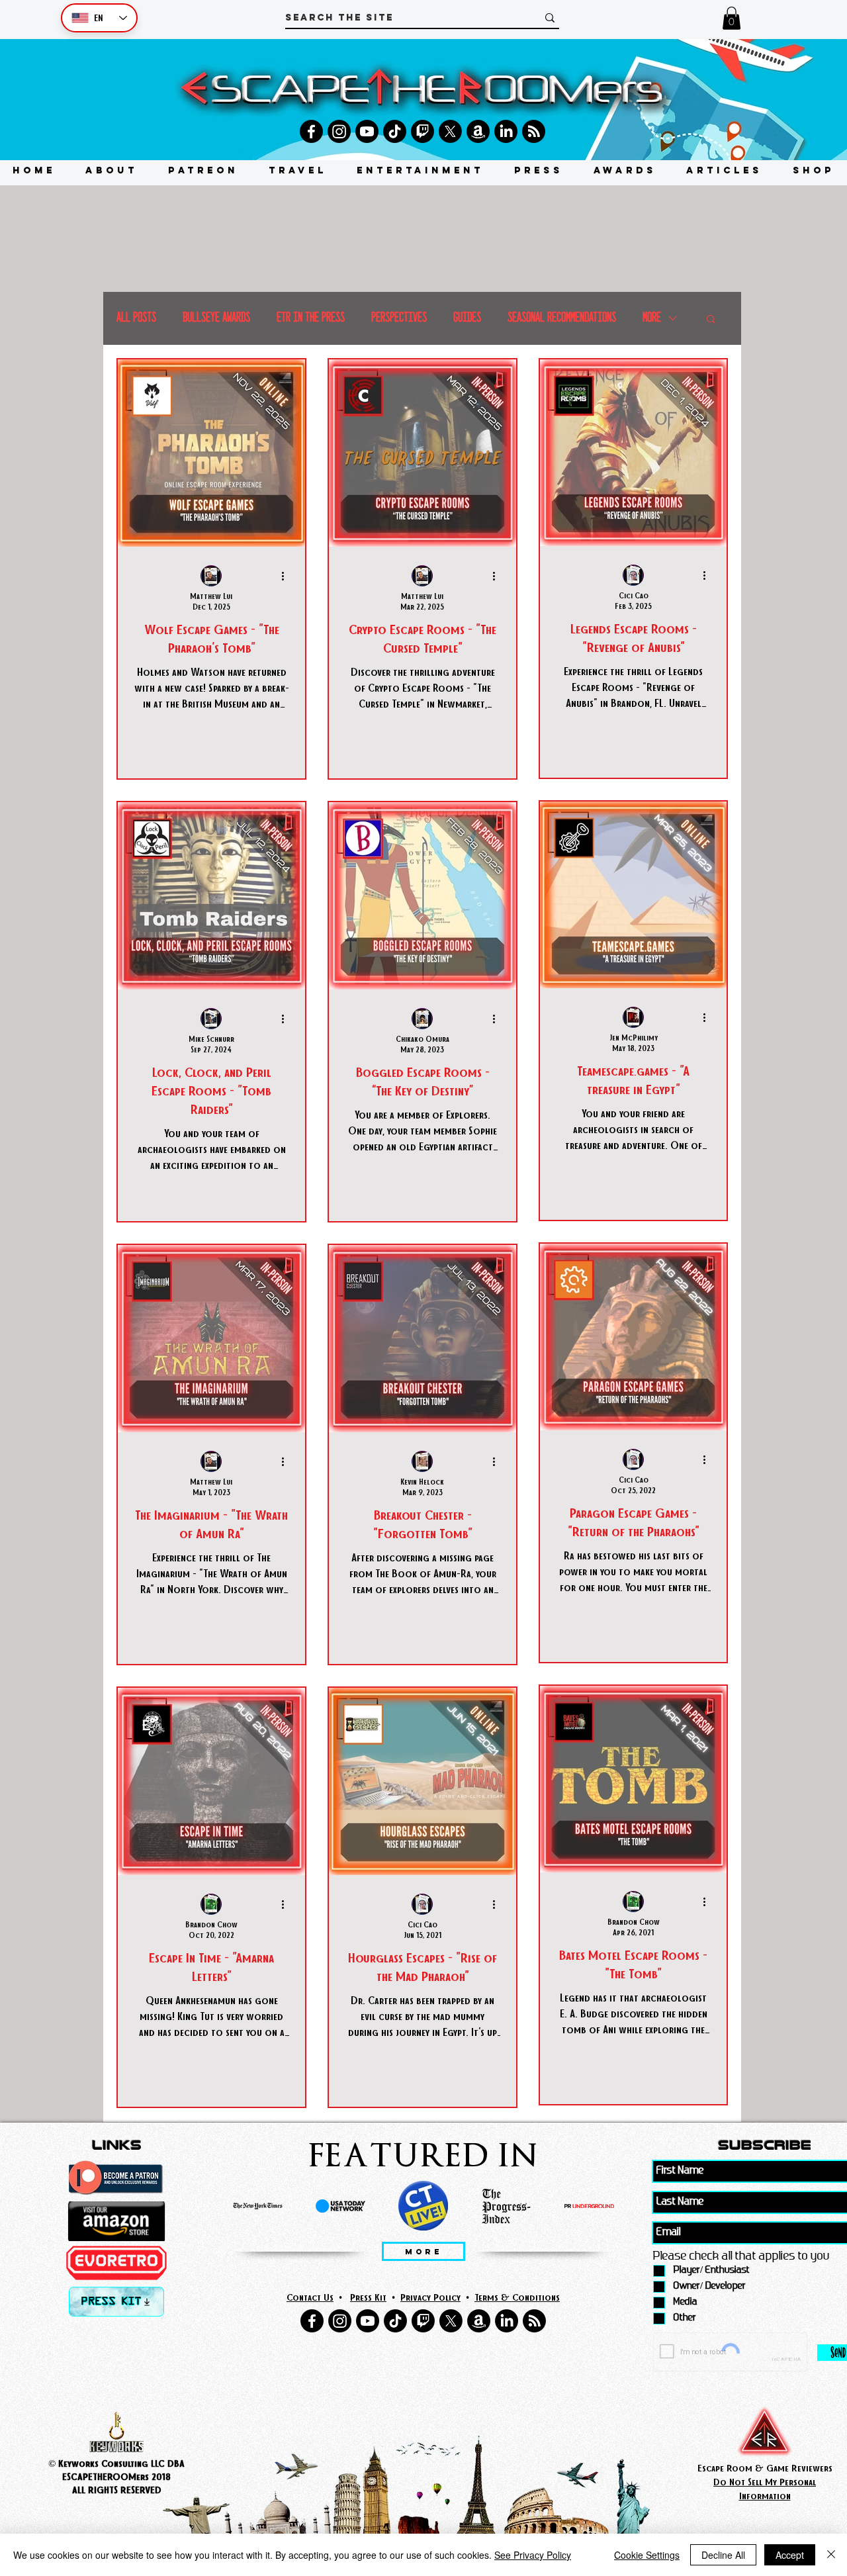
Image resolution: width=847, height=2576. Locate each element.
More (652, 318)
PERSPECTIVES (399, 318)
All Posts (136, 318)
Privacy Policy (430, 2297)
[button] (732, 18)
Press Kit (368, 2297)
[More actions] (287, 576)
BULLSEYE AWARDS (216, 318)
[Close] (831, 2555)
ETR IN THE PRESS (311, 318)
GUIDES (467, 318)
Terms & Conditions (517, 2297)
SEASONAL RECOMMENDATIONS (562, 318)
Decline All (723, 2555)
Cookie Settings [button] (647, 2555)
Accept (790, 2555)
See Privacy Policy (533, 2555)
